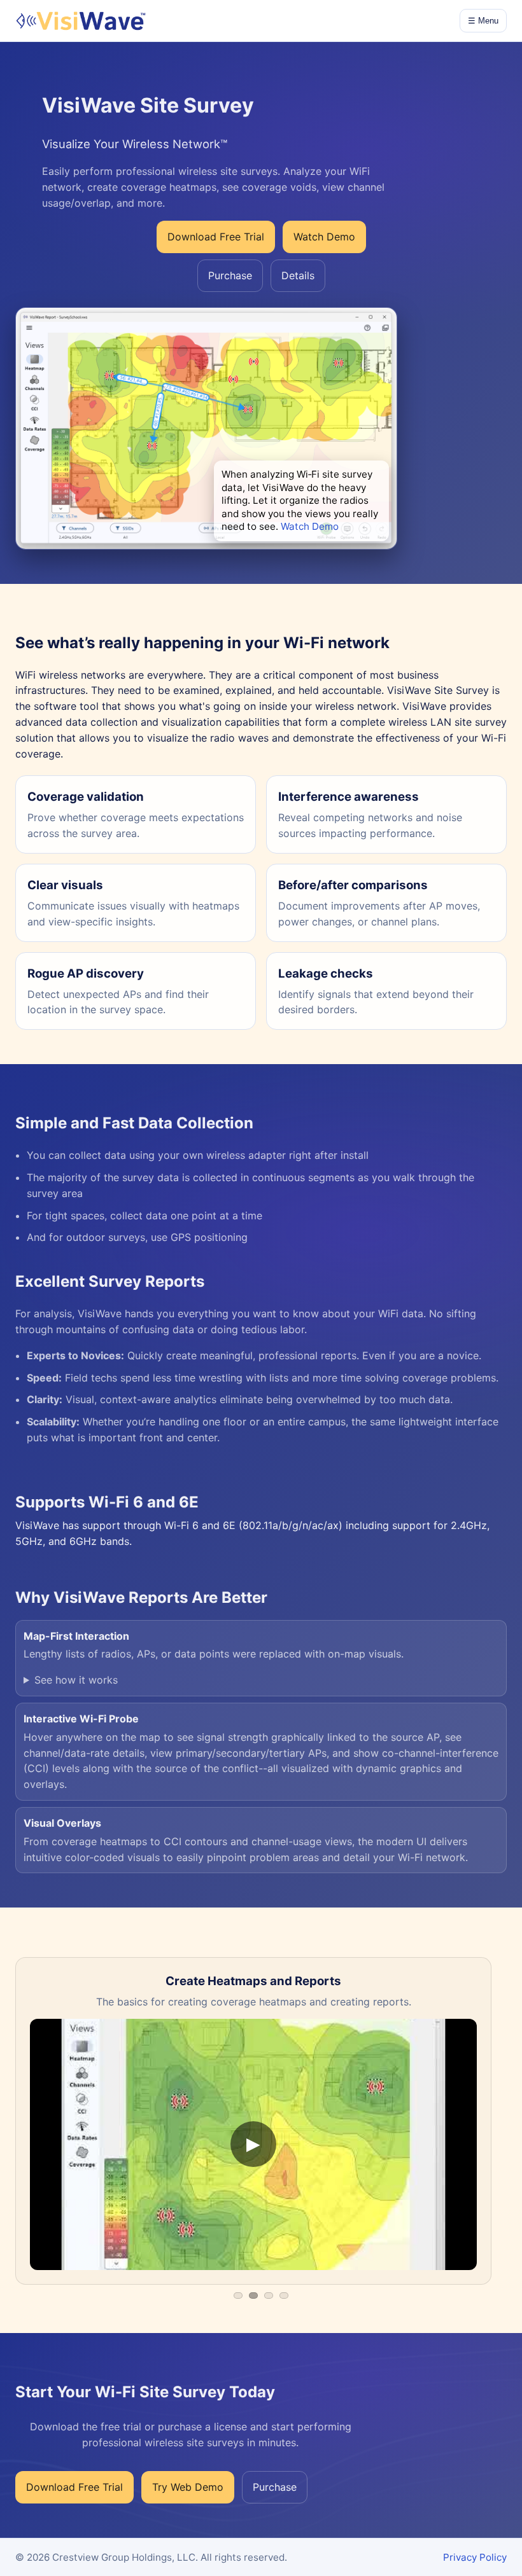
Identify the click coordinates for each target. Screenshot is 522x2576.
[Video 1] (238, 2296)
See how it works (76, 1680)
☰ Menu (483, 21)
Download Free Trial (216, 237)
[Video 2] (253, 2296)
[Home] (81, 21)
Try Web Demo (188, 2487)
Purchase (230, 275)
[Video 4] (284, 2296)
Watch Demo (310, 526)
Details (298, 275)
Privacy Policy (475, 2557)
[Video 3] (269, 2296)
